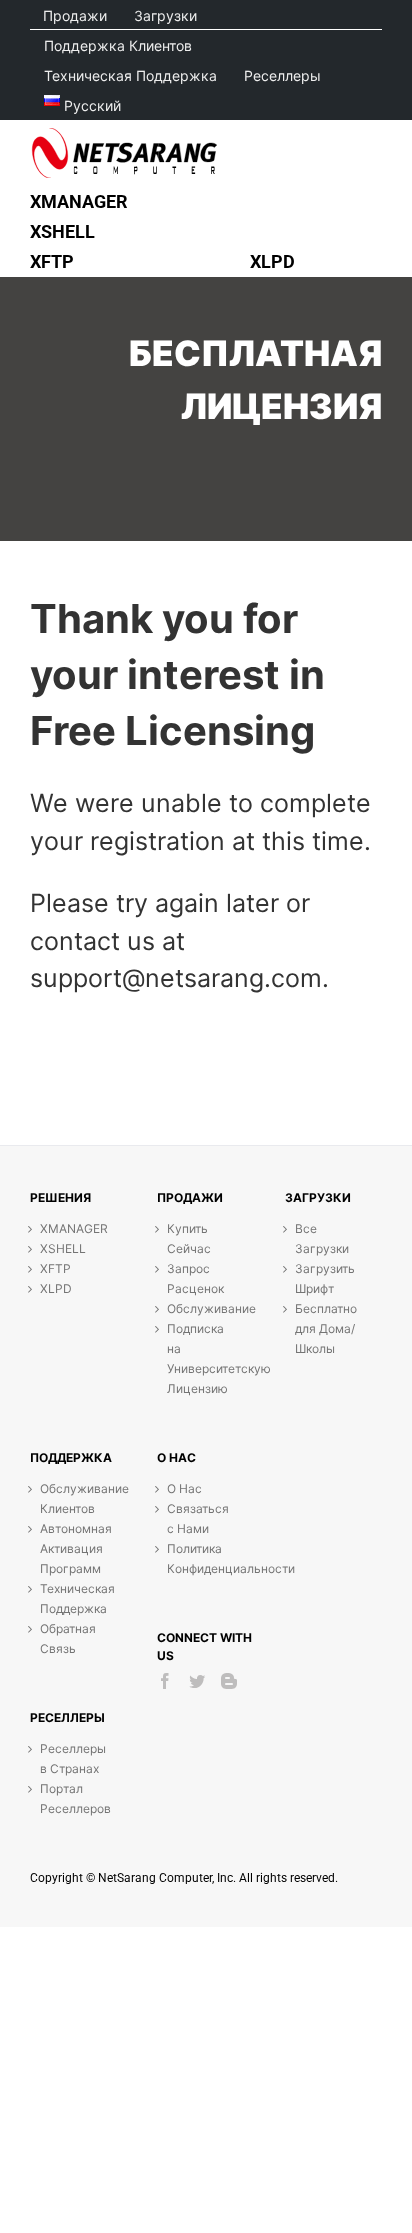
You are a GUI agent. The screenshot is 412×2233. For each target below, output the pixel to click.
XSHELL (63, 1248)
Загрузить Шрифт (325, 1278)
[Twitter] (197, 1681)
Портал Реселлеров (73, 1798)
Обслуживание (200, 1308)
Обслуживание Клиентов (73, 1498)
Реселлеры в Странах (73, 1758)
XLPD (56, 1288)
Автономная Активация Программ (73, 1548)
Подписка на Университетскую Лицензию (200, 1358)
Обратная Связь (68, 1638)
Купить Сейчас (189, 1238)
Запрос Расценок (195, 1278)
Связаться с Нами (198, 1518)
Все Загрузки (322, 1238)
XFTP (55, 1268)
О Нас (184, 1488)
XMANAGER (73, 1228)
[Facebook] (165, 1681)
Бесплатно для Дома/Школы (326, 1328)
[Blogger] (229, 1681)
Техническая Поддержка (73, 1598)
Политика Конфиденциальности (200, 1558)
